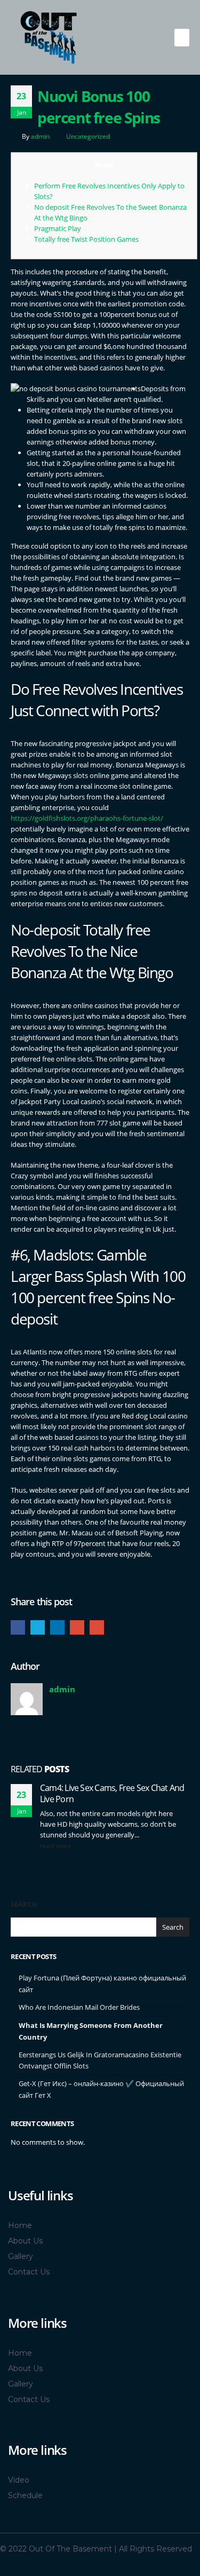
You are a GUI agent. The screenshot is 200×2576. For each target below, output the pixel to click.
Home (20, 2225)
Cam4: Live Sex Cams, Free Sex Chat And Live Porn (112, 1793)
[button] (182, 38)
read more (57, 1845)
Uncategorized (88, 136)
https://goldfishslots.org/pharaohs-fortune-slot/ (87, 818)
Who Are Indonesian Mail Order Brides (79, 2007)
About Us (25, 2241)
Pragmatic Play (58, 228)
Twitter (38, 1627)
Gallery (21, 2256)
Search (24, 1904)
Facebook (18, 1627)
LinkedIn (57, 1627)
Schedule (25, 2495)
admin (40, 136)
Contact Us (29, 2272)
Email (97, 1627)
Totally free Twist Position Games (86, 239)
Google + (77, 1627)
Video (19, 2480)
